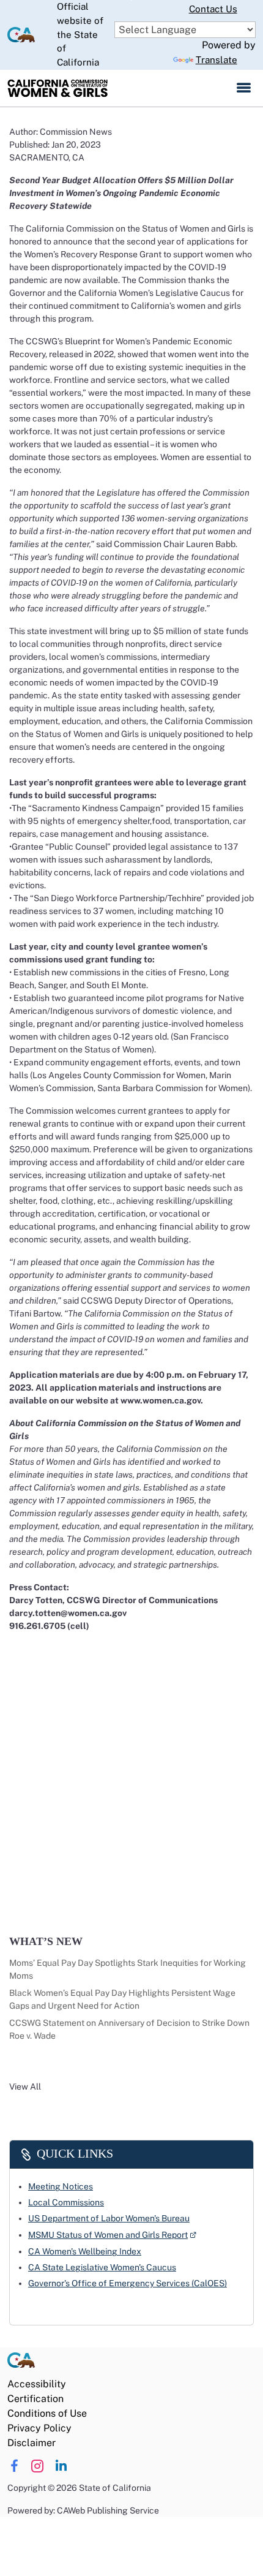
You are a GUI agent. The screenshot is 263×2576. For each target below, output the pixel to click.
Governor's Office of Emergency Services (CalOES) (128, 2283)
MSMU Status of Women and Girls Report (112, 2234)
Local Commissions (66, 2202)
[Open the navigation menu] (244, 88)
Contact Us (213, 9)
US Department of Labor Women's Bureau (109, 2218)
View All (25, 2087)
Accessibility (37, 2384)
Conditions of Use (47, 2413)
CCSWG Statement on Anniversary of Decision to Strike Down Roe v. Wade (129, 2029)
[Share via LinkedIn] (61, 2466)
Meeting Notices (61, 2186)
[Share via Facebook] (14, 2466)
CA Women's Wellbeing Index (85, 2251)
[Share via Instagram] (38, 2466)
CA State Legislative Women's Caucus (102, 2267)
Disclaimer (31, 2443)
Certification (35, 2399)
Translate (217, 60)
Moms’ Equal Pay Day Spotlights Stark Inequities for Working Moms (128, 1969)
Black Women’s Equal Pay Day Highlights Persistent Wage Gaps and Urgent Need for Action (122, 1999)
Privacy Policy (39, 2428)
